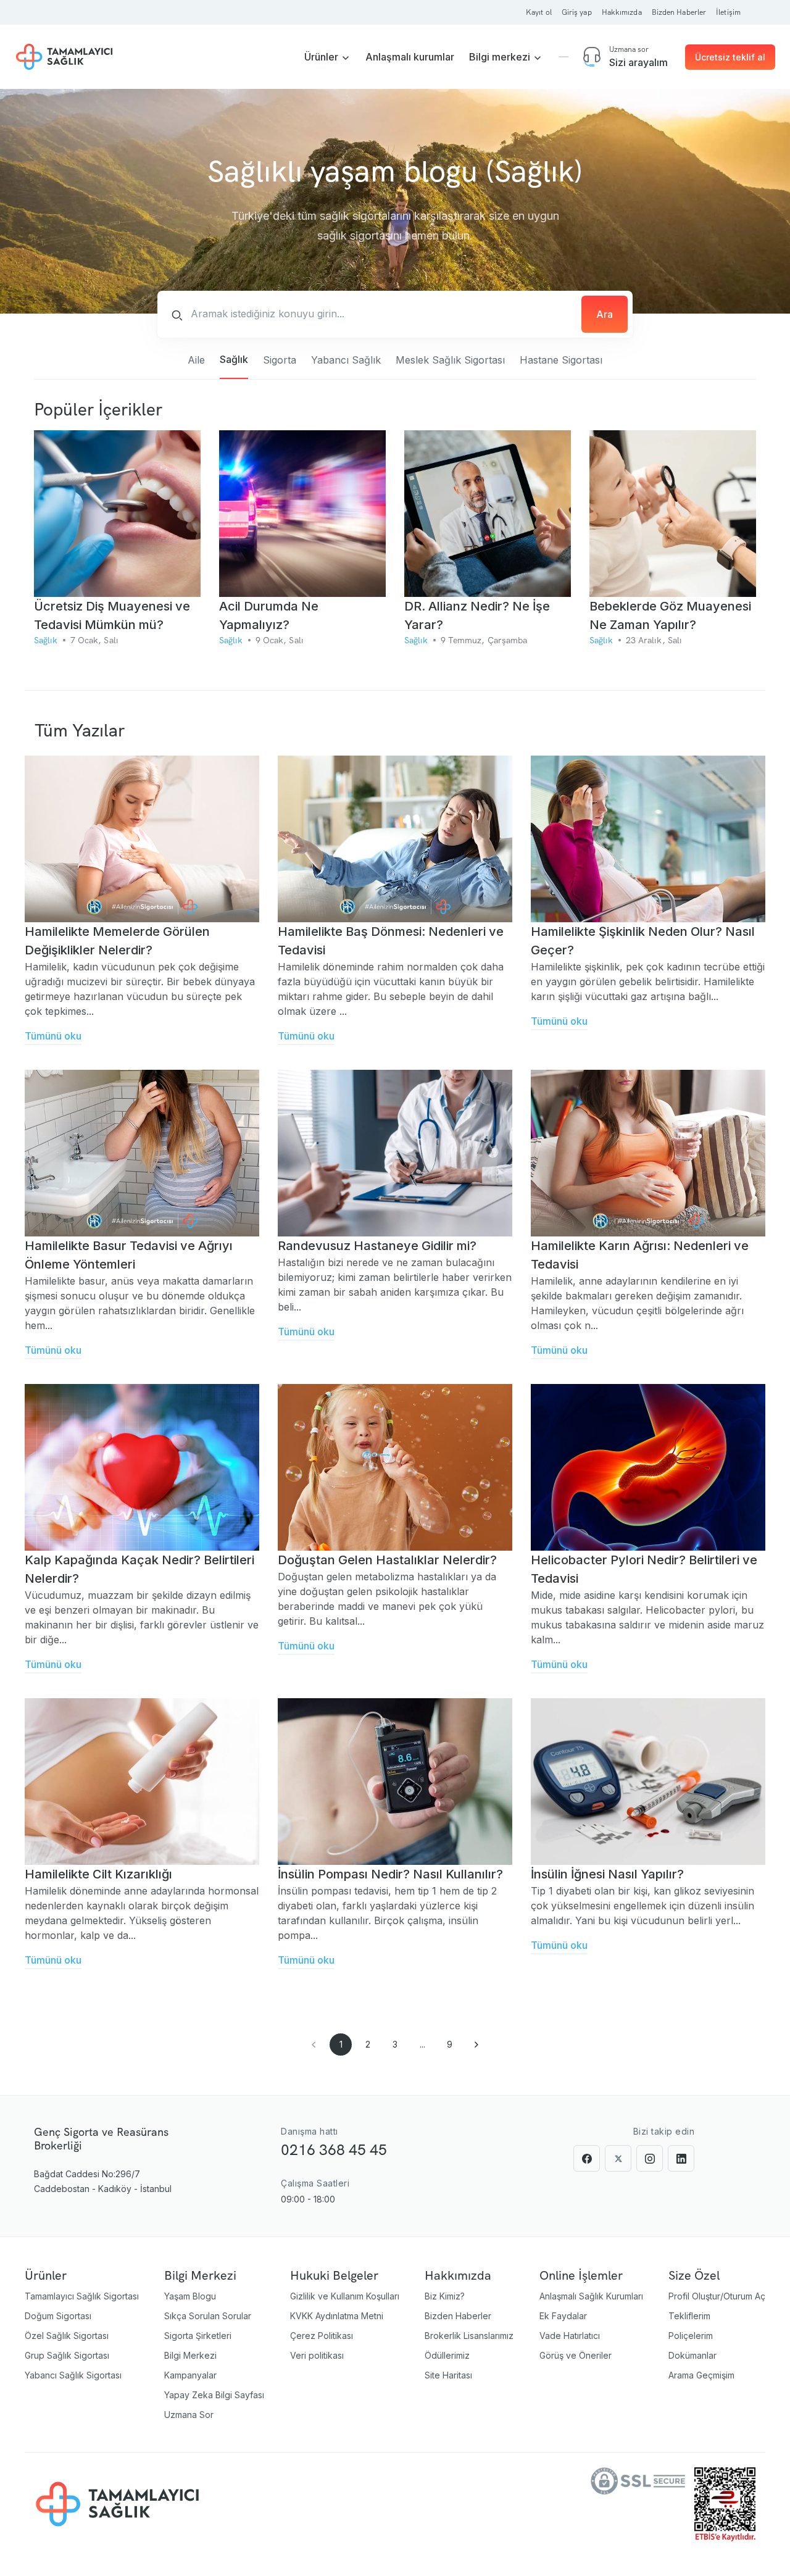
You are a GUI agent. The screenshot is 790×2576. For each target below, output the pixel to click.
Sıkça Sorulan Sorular (208, 2316)
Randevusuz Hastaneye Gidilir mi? (377, 1246)
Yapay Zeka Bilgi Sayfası (214, 2395)
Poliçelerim (691, 2336)
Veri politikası (317, 2355)
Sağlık (234, 359)
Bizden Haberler (458, 2316)
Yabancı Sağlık (346, 360)
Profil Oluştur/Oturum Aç (717, 2296)
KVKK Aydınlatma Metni (337, 2316)
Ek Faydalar (563, 2316)
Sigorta (280, 360)
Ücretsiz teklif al (730, 57)
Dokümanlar (692, 2355)
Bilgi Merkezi (190, 2355)
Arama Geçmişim (701, 2375)
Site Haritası (448, 2375)
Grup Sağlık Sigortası (67, 2355)
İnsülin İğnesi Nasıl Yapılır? (607, 1874)
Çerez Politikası (322, 2336)
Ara (605, 314)
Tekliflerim (689, 2316)
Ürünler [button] (322, 57)
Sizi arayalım (638, 62)
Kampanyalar (190, 2375)
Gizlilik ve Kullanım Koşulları (345, 2296)
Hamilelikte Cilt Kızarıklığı (98, 1874)
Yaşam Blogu (190, 2296)
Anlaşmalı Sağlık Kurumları (591, 2296)
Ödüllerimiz (447, 2355)
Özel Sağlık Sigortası (67, 2336)
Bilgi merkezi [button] (501, 57)
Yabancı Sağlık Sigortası (73, 2375)
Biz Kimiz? (445, 2296)
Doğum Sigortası (58, 2316)
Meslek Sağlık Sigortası (450, 360)
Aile (196, 360)
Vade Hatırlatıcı (570, 2336)
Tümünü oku (53, 1036)
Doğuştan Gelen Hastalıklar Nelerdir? (387, 1560)
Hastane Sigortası (561, 360)
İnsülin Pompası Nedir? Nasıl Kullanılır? (390, 1874)
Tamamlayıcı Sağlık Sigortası (82, 2296)
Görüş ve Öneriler (576, 2355)
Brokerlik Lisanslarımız (469, 2336)
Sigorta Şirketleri (198, 2336)
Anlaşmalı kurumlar (410, 57)
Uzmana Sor (189, 2415)
